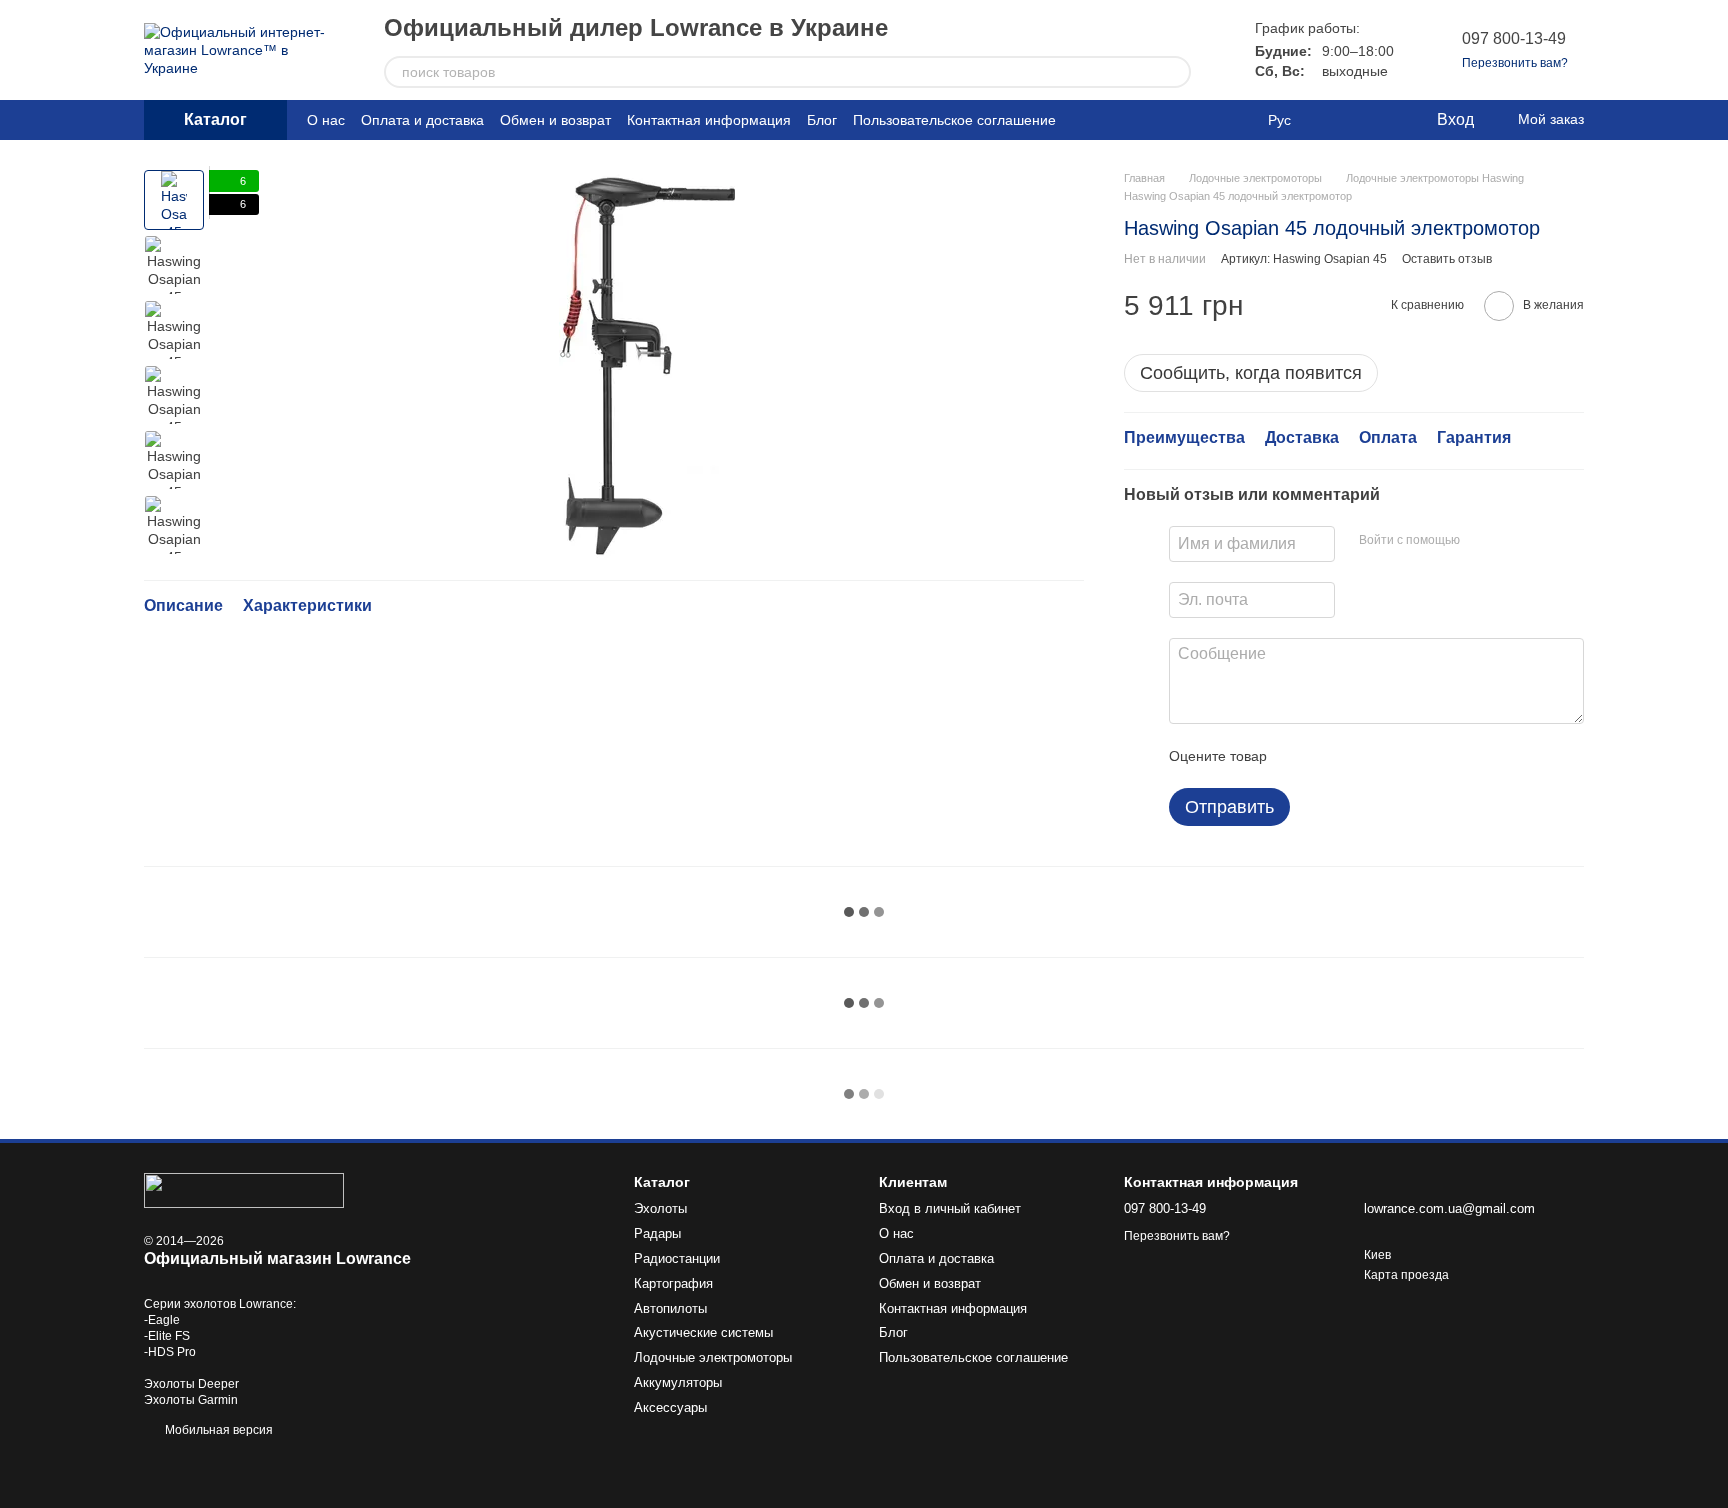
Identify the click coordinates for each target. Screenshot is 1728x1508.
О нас (326, 120)
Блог (822, 120)
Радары (657, 1233)
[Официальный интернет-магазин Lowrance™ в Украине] (244, 1189)
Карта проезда (1406, 1275)
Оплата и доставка (422, 120)
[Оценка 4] (1396, 756)
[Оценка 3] (1364, 756)
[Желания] (1379, 120)
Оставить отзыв (1447, 259)
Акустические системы (703, 1332)
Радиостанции (677, 1258)
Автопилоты (670, 1308)
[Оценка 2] (1332, 756)
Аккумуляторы (678, 1382)
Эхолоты (660, 1208)
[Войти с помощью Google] (1514, 541)
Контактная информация (709, 120)
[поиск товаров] (1175, 72)
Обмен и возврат (555, 120)
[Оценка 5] (1428, 756)
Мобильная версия (217, 1430)
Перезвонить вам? (1515, 63)
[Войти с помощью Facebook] (1482, 541)
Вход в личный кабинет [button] (950, 1208)
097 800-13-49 (1514, 38)
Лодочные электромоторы (713, 1357)
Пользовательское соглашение (954, 120)
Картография (673, 1283)
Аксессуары (670, 1407)
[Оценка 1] (1300, 756)
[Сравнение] (1339, 120)
